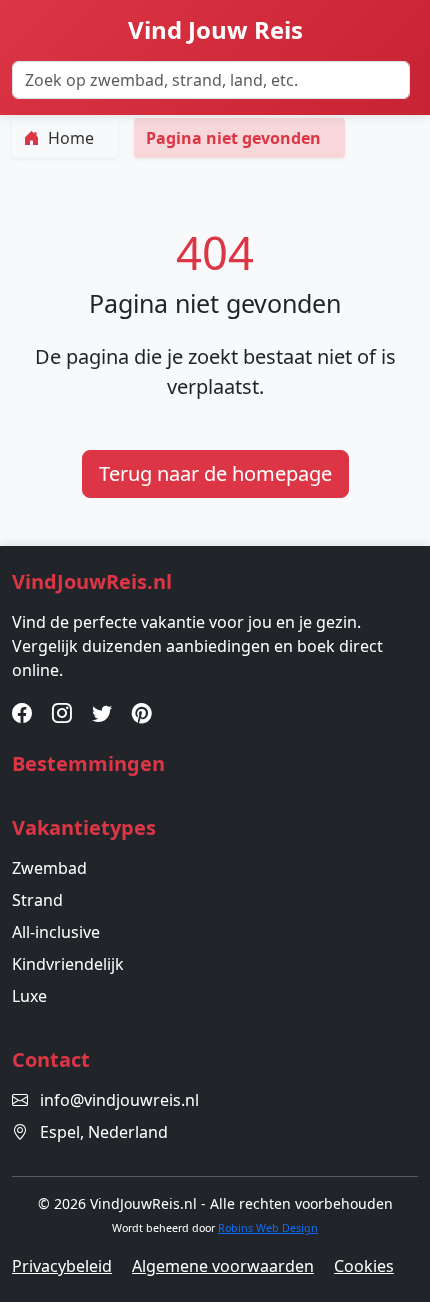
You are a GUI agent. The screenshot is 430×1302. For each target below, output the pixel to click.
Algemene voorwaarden (223, 1266)
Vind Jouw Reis (215, 29)
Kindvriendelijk (68, 964)
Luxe (29, 996)
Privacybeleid (62, 1266)
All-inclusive (56, 932)
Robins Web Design (268, 1228)
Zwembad (49, 868)
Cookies (364, 1266)
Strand (37, 900)
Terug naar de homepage (215, 473)
